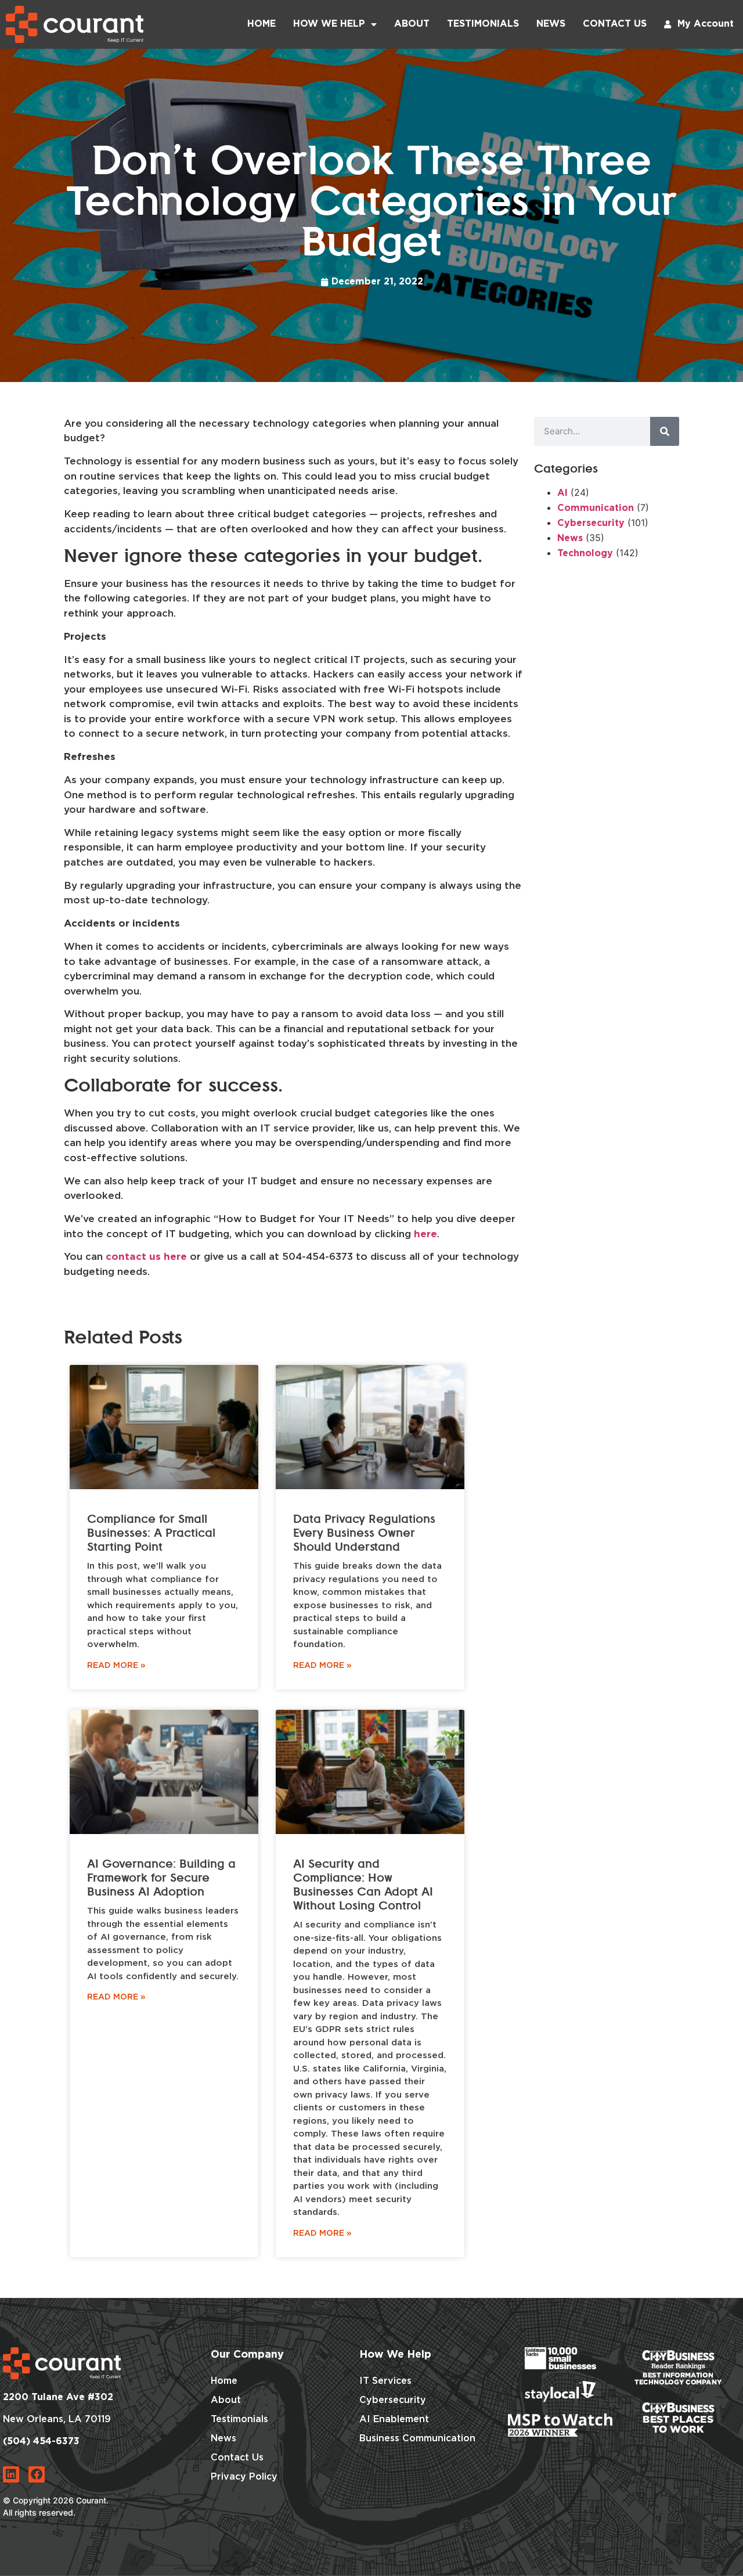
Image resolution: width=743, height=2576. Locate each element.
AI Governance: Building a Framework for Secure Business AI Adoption (161, 1878)
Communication (596, 508)
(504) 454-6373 (41, 2442)
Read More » (116, 1666)
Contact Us (615, 24)
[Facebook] (37, 2474)
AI (562, 493)
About (412, 24)
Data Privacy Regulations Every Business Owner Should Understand (364, 1533)
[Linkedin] (11, 2474)
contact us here (146, 1257)
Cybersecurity (591, 523)
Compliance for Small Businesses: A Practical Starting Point (151, 1533)
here (425, 1235)
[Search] (665, 431)
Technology (585, 554)
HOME (262, 24)
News (570, 538)
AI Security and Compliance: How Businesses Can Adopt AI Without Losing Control (363, 1885)
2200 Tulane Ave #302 (58, 2397)
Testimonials (483, 24)
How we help (329, 24)
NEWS (551, 24)
